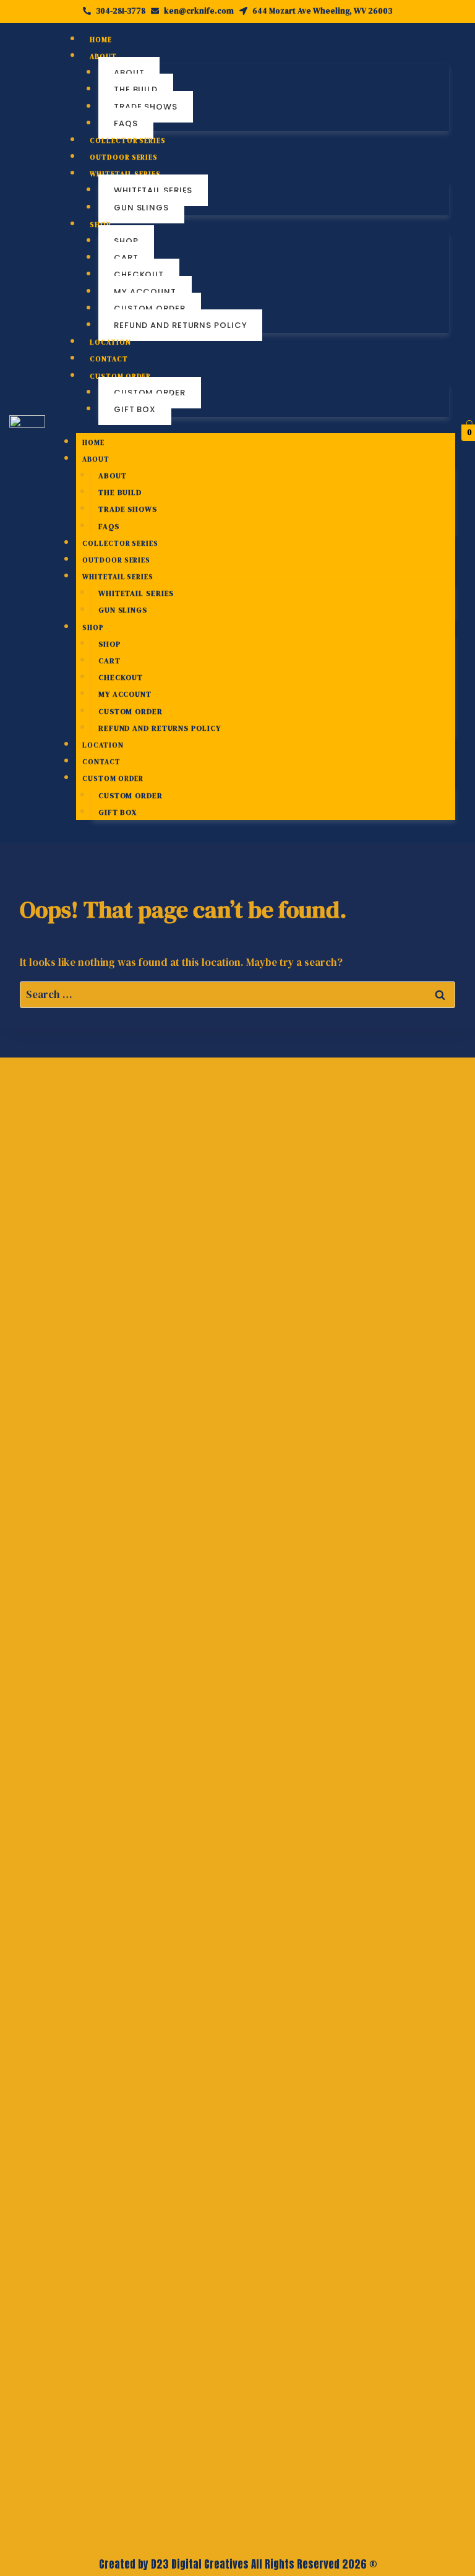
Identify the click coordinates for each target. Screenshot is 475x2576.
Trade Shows (146, 107)
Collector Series (127, 141)
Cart (126, 258)
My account (145, 292)
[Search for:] (237, 994)
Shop (126, 241)
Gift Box (135, 409)
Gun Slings (141, 208)
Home (101, 40)
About (129, 73)
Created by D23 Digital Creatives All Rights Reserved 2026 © (238, 2564)
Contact (109, 359)
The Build (136, 89)
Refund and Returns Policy (181, 325)
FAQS (126, 123)
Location (110, 342)
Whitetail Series (153, 190)
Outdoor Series (124, 157)
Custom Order (150, 308)
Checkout (139, 274)
